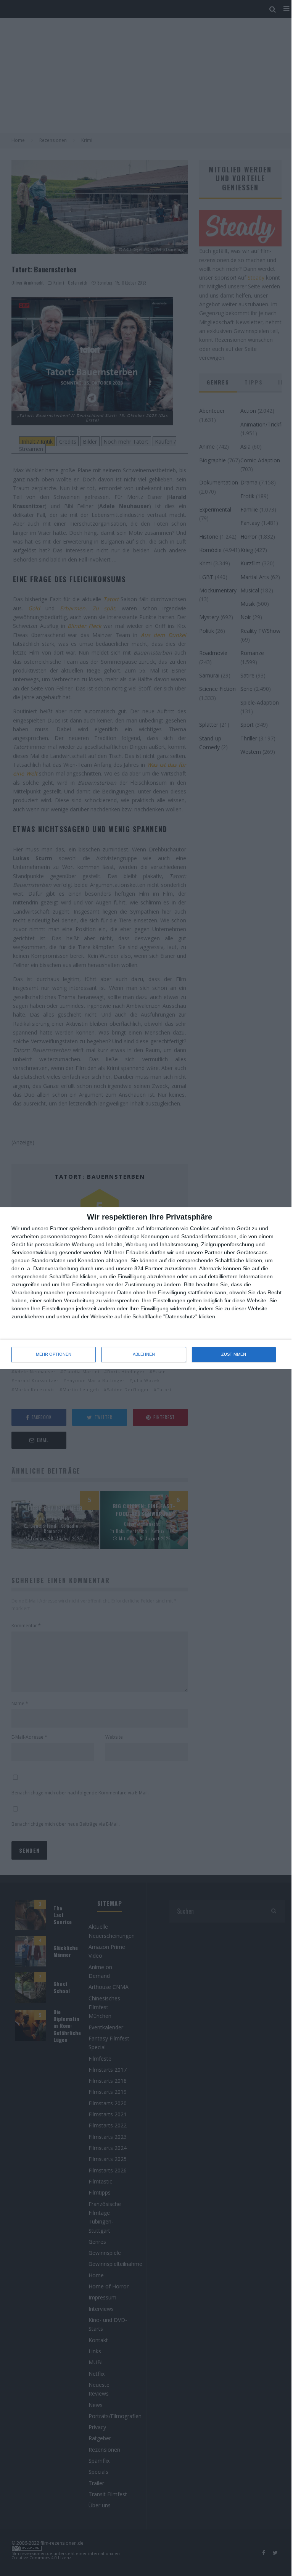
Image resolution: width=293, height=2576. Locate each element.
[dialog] (146, 1288)
